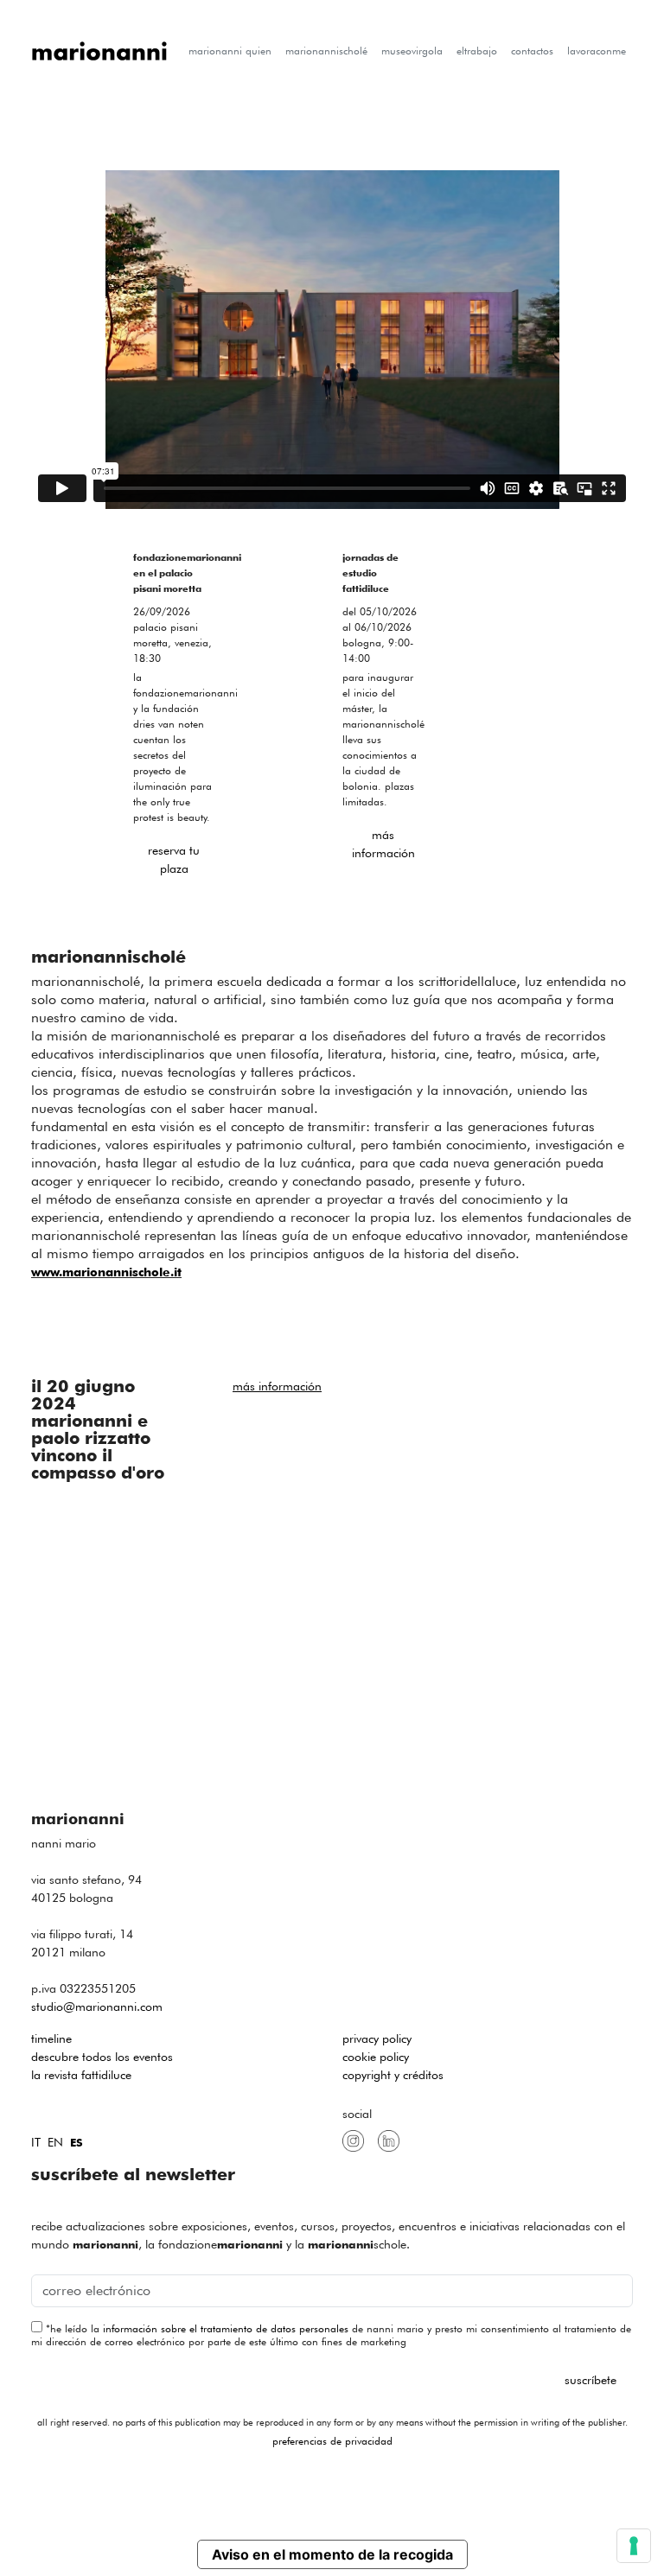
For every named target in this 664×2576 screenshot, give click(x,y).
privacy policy (377, 2039)
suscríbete (591, 2380)
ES (77, 2143)
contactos (532, 51)
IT (36, 2142)
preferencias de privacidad (332, 2441)
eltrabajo (477, 51)
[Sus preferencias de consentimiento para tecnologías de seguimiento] (634, 2546)
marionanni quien (230, 51)
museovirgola (412, 51)
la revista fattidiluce (81, 2075)
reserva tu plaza (174, 859)
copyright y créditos (393, 2075)
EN (55, 2142)
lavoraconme (597, 51)
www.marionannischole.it (106, 1272)
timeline (51, 2039)
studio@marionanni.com (97, 2007)
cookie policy (376, 2057)
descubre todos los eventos (102, 2057)
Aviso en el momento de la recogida (332, 2554)
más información (383, 844)
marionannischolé (326, 51)
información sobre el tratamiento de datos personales (226, 2328)
